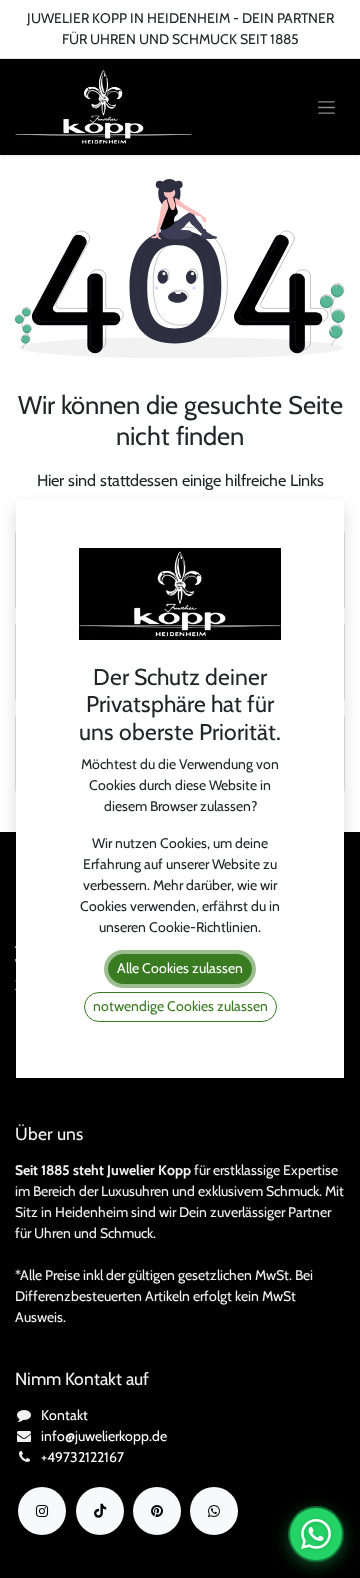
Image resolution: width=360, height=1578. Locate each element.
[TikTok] (100, 1511)
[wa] (214, 1511)
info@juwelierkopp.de (104, 1436)
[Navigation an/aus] (326, 107)
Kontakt (64, 1415)
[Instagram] (42, 1511)
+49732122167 (82, 1457)
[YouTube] (157, 1511)
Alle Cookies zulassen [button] (180, 968)
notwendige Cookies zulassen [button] (180, 1006)
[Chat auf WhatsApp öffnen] (316, 1534)
